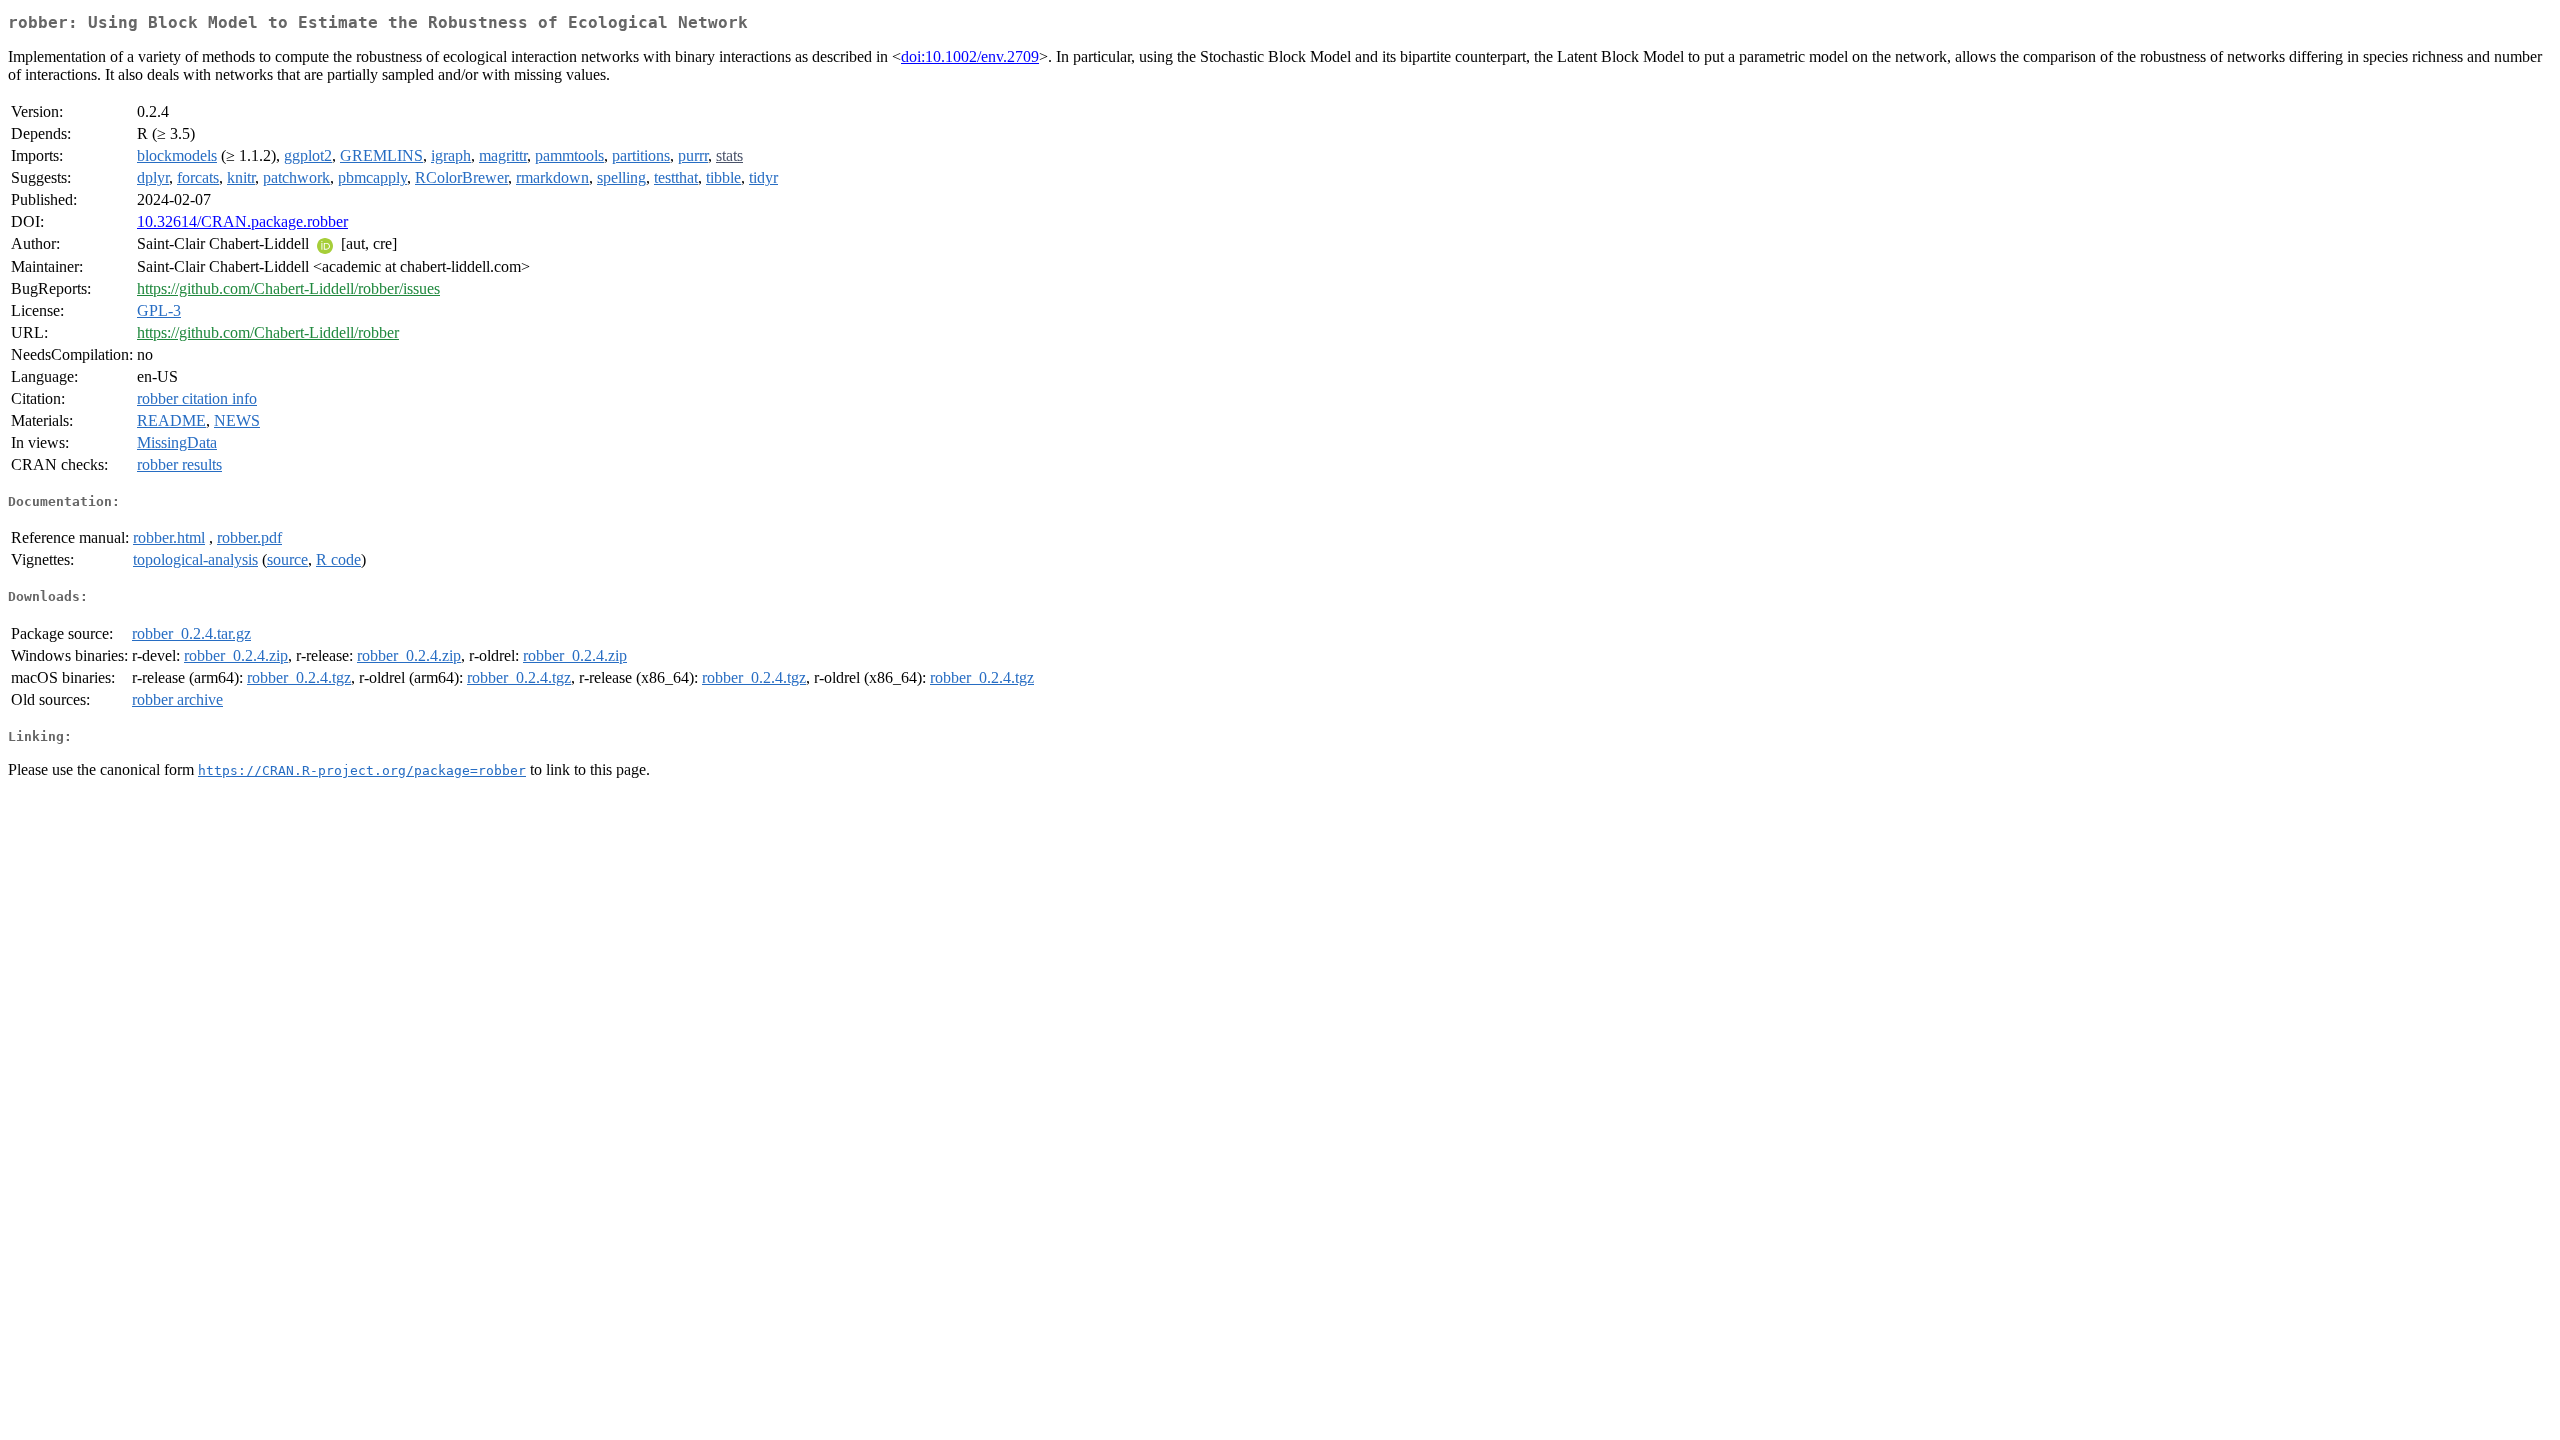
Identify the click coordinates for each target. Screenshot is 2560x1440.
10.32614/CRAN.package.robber (242, 221)
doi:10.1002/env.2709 (970, 56)
